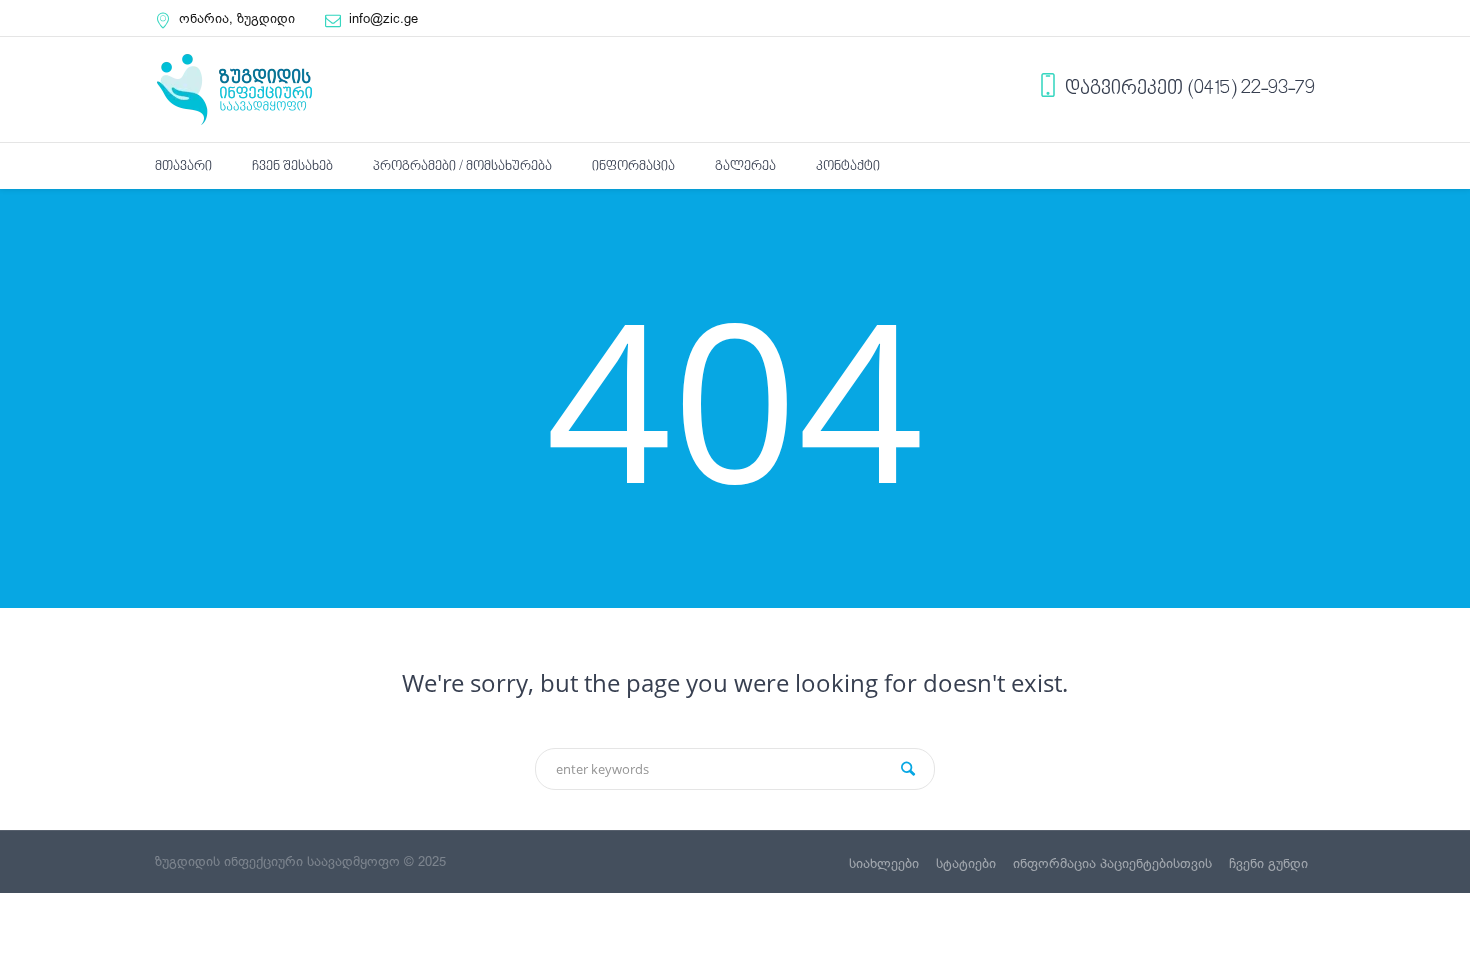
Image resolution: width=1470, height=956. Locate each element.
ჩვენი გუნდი (1268, 863)
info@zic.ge (383, 18)
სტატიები (966, 863)
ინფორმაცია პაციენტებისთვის (1112, 863)
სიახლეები (884, 863)
